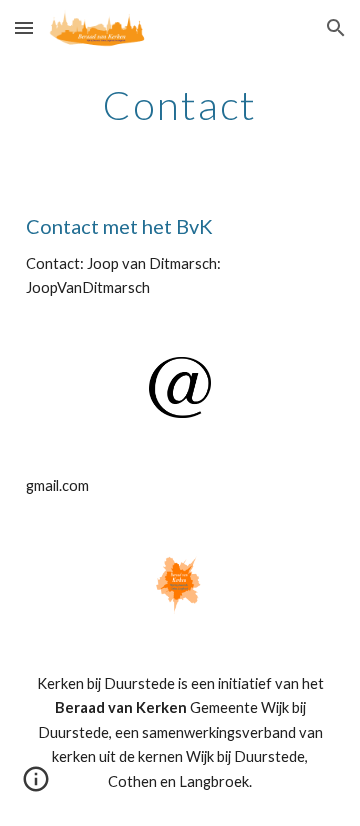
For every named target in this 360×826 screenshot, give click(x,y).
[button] (24, 27)
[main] (180, 105)
